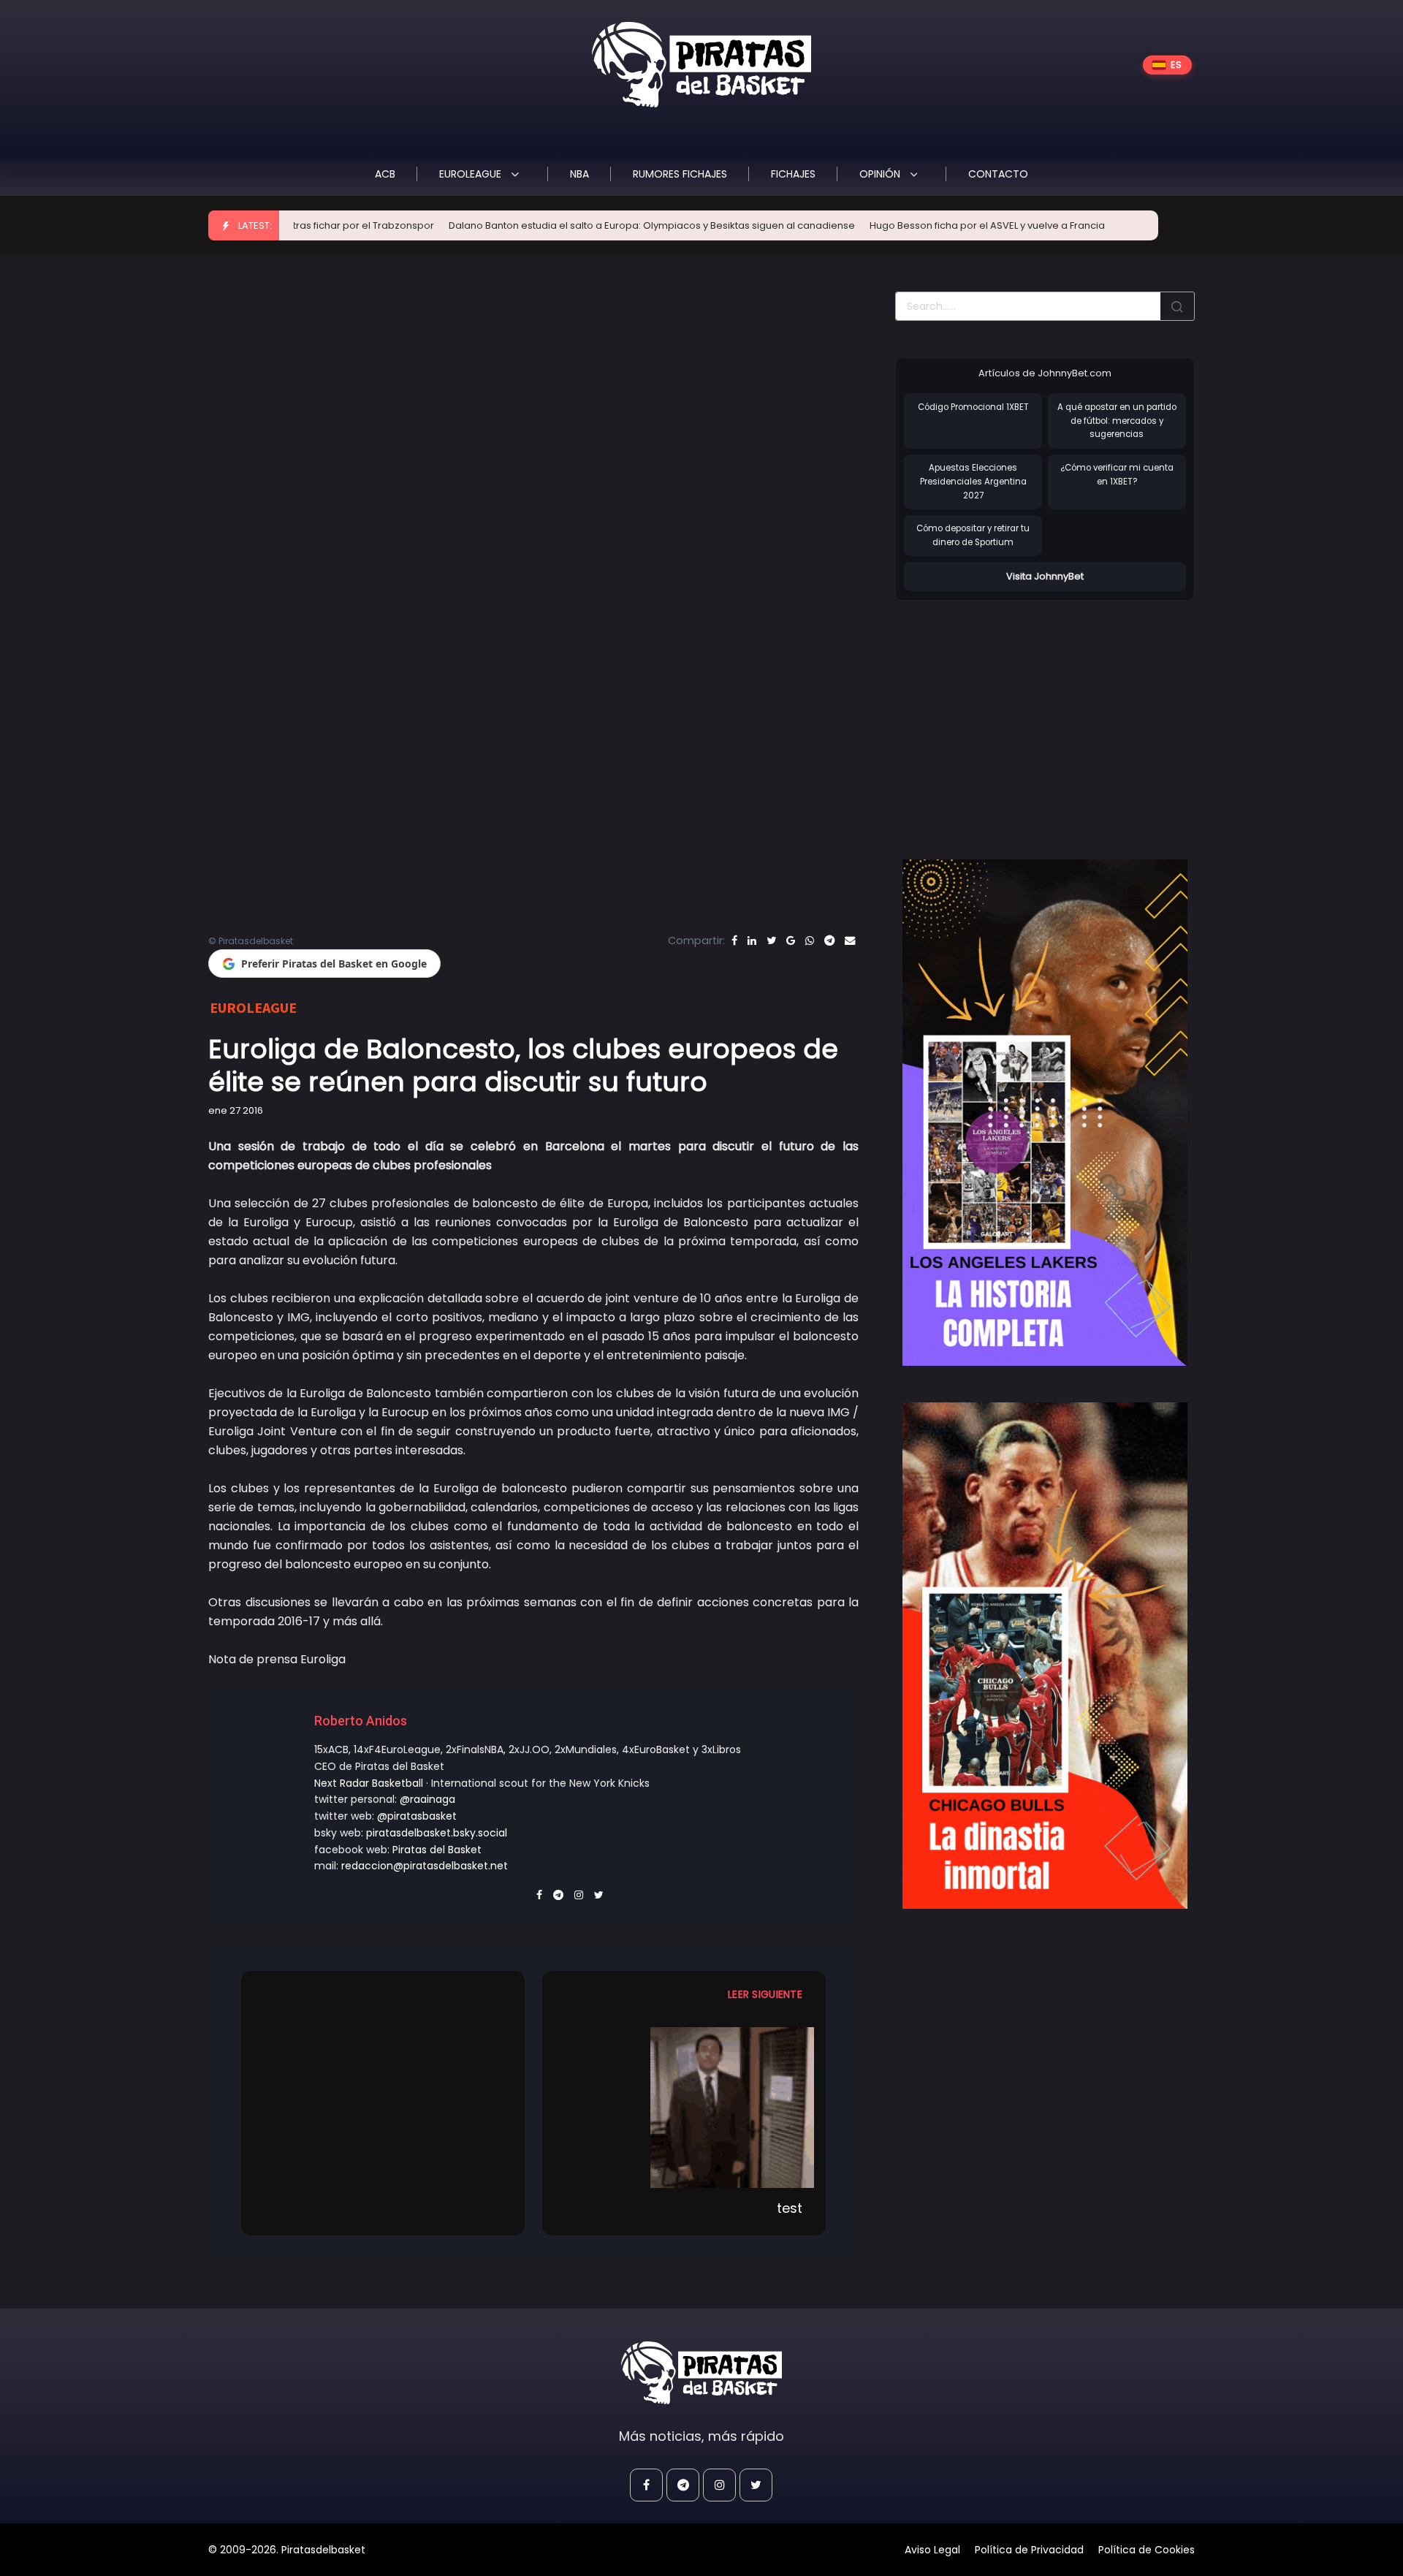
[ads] (1045, 1113)
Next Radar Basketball (369, 1783)
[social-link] (646, 2485)
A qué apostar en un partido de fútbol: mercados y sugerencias (1117, 421)
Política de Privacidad (1029, 2550)
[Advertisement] (1018, 715)
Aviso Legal (932, 2550)
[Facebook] (734, 941)
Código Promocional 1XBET (973, 407)
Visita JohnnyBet (1045, 576)
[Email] (850, 941)
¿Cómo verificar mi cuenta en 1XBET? (1117, 475)
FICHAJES (793, 174)
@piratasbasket (417, 1816)
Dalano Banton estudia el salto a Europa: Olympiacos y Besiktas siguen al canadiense (544, 225)
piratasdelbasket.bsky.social (437, 1833)
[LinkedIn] (752, 941)
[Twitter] (771, 941)
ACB (385, 174)
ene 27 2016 (236, 1110)
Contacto (998, 174)
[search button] (1177, 306)
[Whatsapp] (810, 941)
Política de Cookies (1147, 2550)
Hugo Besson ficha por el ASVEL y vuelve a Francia (879, 225)
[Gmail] (791, 941)
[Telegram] (829, 941)
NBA (579, 174)
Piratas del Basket (437, 1850)
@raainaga (427, 1799)
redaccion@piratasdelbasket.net (425, 1866)
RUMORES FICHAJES (680, 174)
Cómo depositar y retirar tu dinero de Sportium (973, 535)
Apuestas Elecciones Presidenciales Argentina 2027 (973, 481)
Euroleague (472, 174)
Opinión (881, 174)
